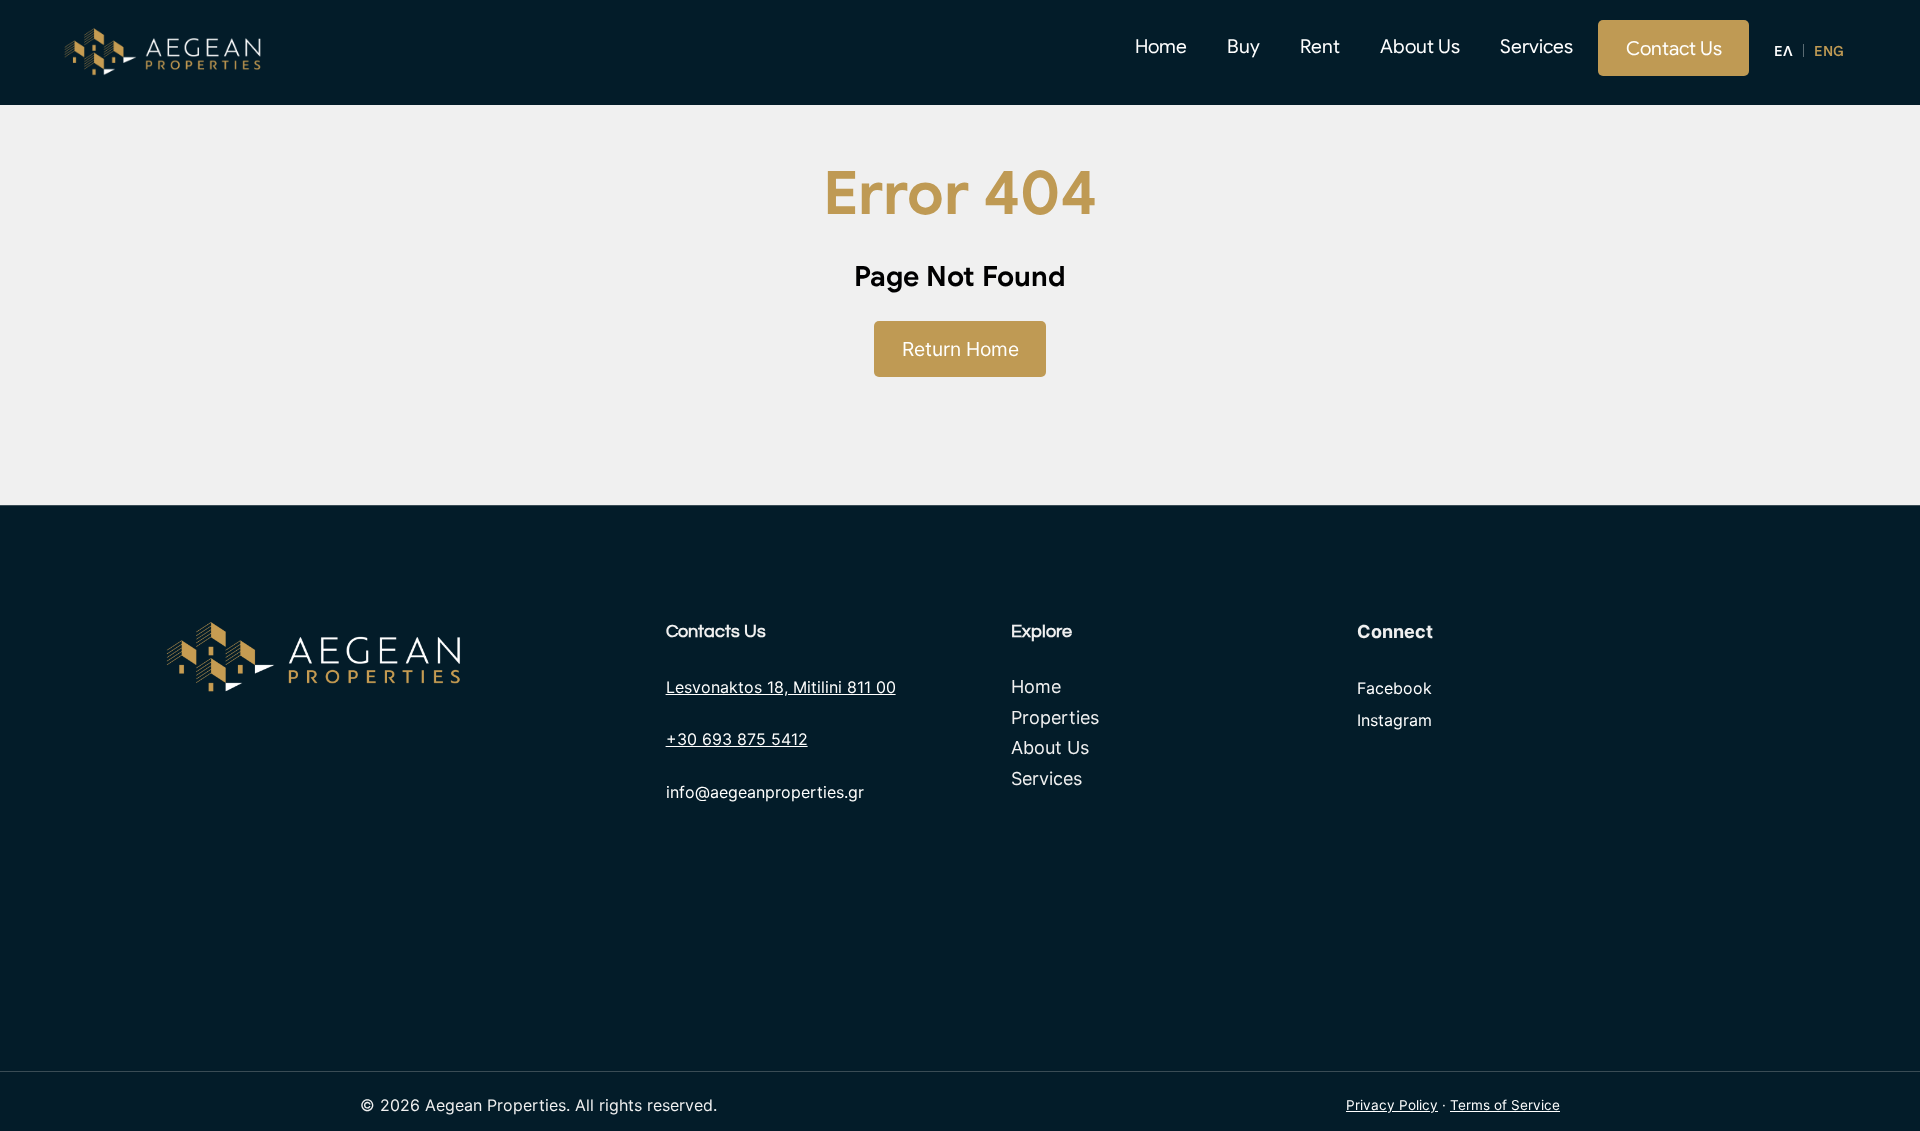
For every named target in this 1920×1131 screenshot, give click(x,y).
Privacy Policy (1392, 1105)
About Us (1420, 46)
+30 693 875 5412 (737, 739)
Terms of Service (1505, 1105)
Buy (1243, 46)
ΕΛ (1783, 51)
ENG (1829, 51)
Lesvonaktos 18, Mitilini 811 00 (781, 687)
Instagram (1394, 720)
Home (1161, 46)
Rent (1320, 46)
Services (1536, 46)
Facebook (1394, 688)
